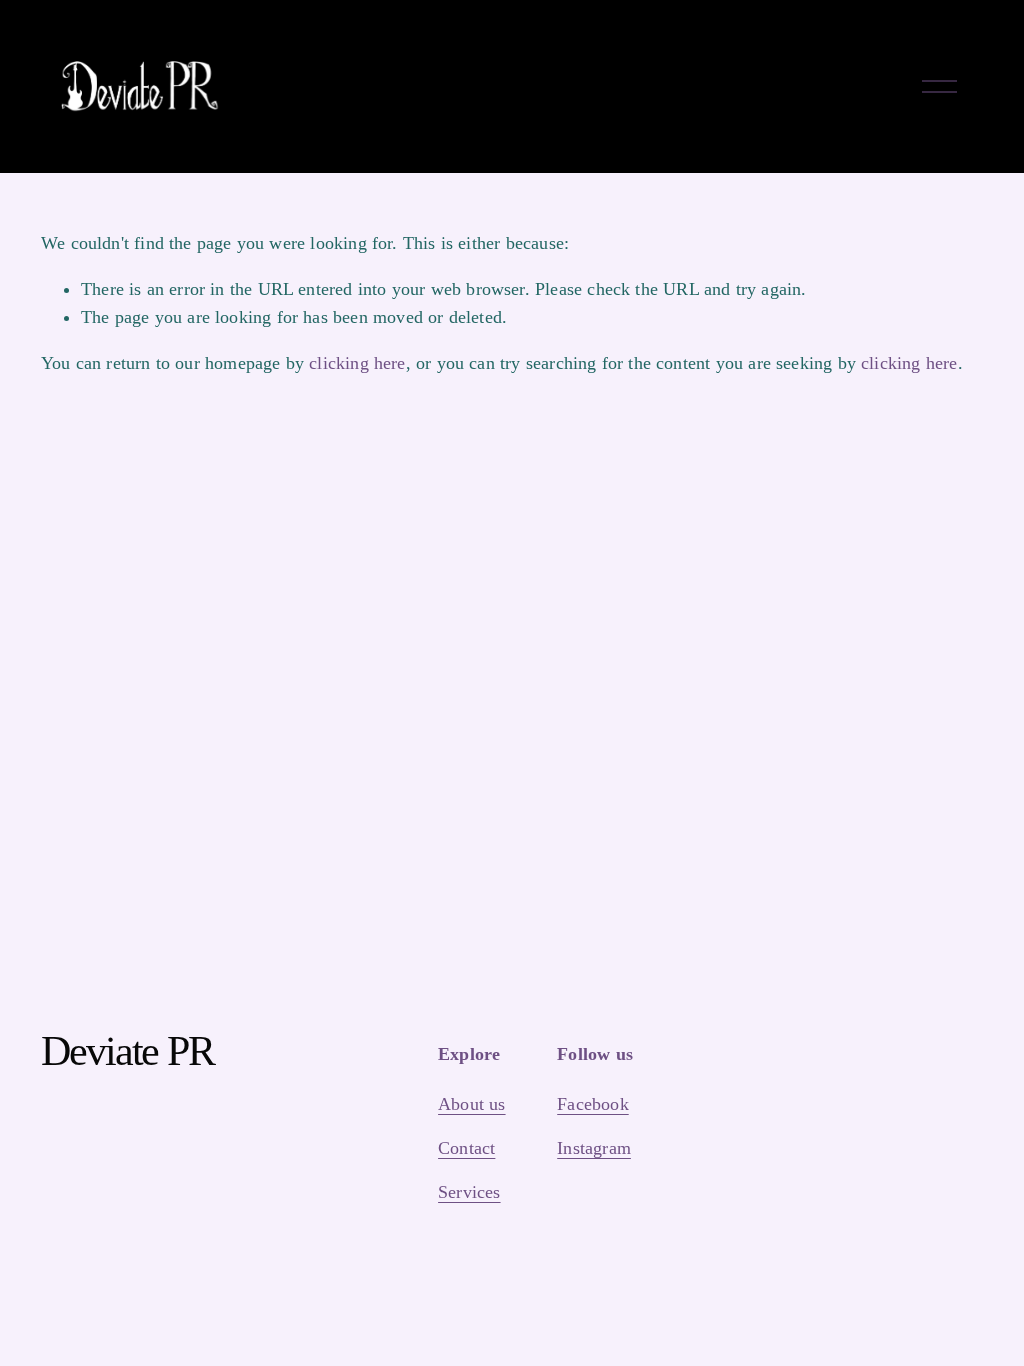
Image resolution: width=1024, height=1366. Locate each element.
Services (469, 1192)
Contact (466, 1148)
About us (471, 1104)
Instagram (594, 1148)
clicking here (357, 363)
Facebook (592, 1104)
